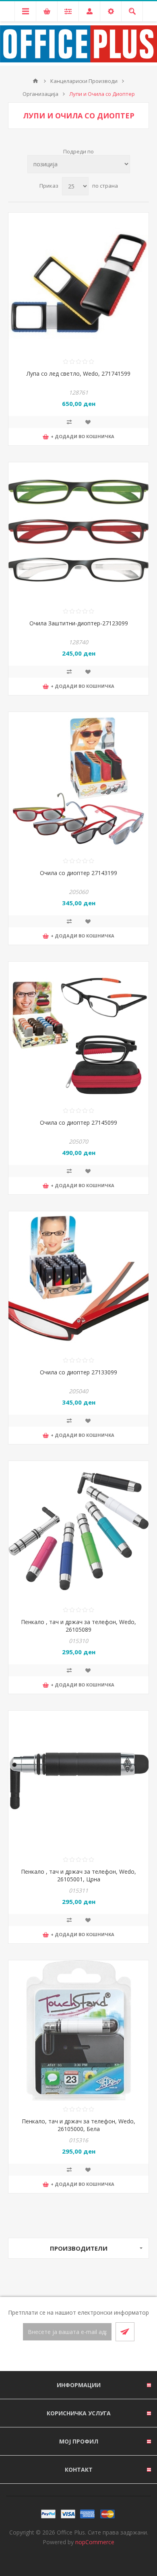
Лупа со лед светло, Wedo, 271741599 (78, 373)
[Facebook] (69, 2357)
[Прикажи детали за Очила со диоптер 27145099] (78, 1032)
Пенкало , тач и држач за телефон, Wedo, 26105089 (78, 1626)
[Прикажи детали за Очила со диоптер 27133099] (78, 1281)
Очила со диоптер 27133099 (78, 1372)
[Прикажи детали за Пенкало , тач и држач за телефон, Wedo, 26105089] (78, 1531)
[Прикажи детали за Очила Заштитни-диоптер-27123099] (78, 532)
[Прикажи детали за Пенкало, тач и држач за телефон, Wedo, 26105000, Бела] (78, 2030)
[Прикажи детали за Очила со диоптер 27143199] (78, 782)
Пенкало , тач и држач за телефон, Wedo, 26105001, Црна (78, 1875)
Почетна (35, 81)
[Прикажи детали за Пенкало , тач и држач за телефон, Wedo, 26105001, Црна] (78, 1781)
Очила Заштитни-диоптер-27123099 (79, 623)
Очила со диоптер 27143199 (78, 873)
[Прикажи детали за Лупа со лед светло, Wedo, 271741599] (78, 283)
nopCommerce (95, 2542)
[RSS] (88, 2357)
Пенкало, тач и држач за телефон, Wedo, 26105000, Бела (78, 2125)
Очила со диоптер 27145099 (78, 1122)
